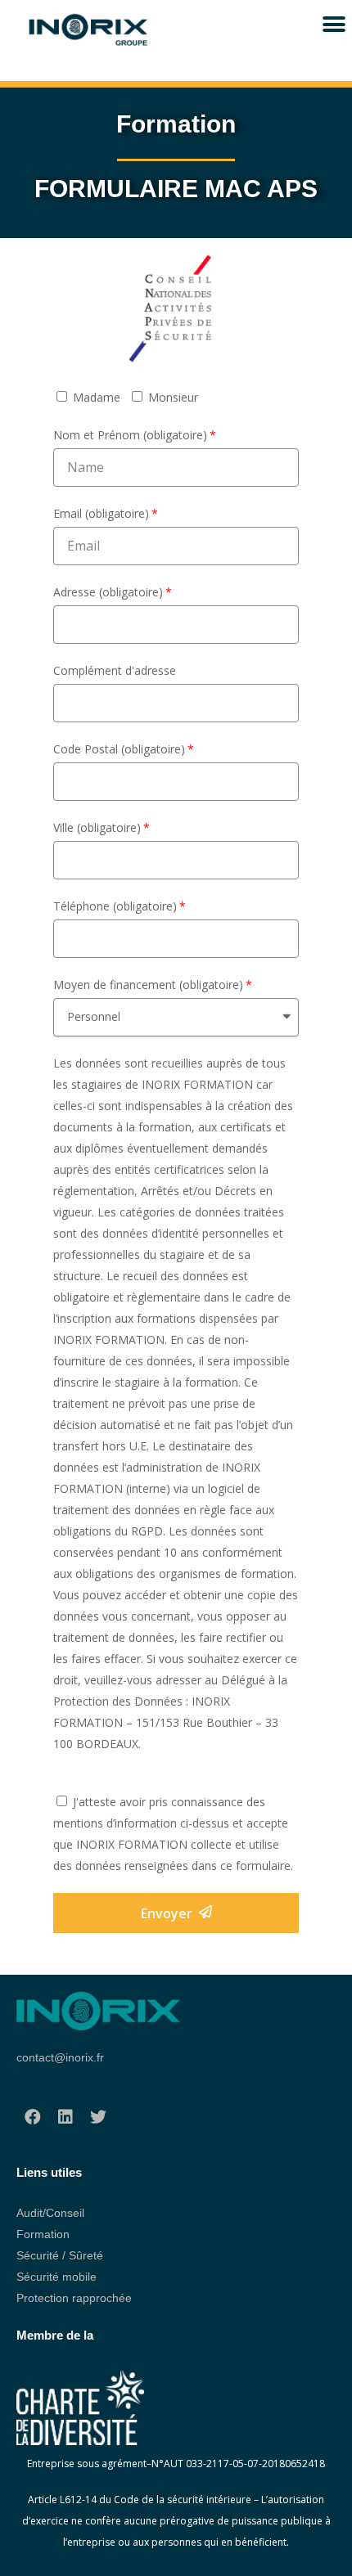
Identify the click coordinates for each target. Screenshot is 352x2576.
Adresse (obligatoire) (108, 592)
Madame (97, 397)
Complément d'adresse (115, 670)
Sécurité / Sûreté (60, 2255)
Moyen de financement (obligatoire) (148, 985)
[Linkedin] (65, 2119)
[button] (334, 24)
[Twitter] (98, 2119)
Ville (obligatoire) (97, 827)
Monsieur (173, 397)
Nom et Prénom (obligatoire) (130, 435)
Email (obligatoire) (101, 513)
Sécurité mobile (56, 2277)
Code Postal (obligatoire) (119, 749)
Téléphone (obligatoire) (115, 906)
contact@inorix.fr (60, 2057)
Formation (43, 2234)
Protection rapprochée (74, 2298)
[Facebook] (33, 2119)
